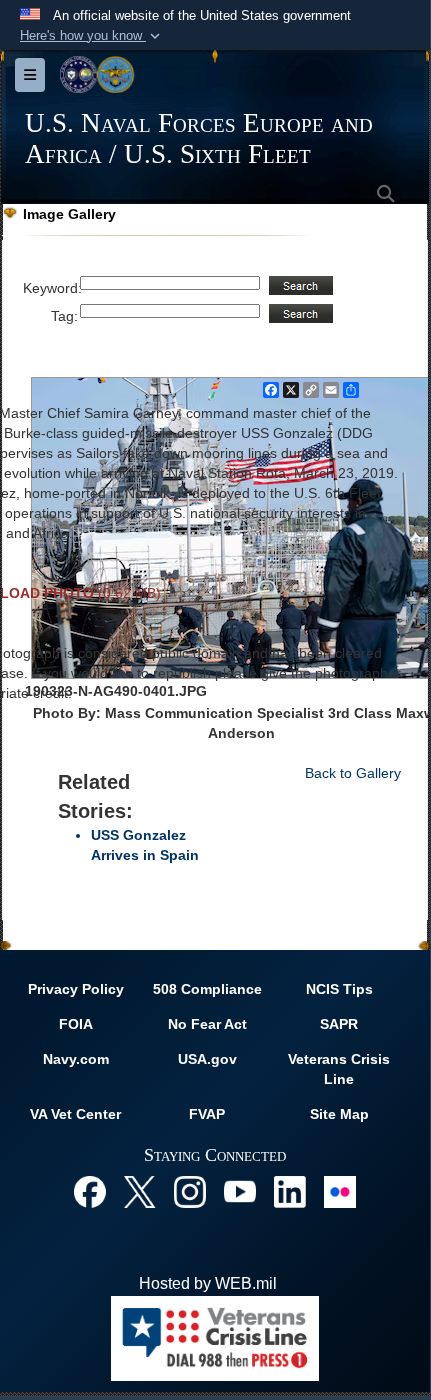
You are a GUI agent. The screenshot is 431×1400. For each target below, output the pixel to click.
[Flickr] (340, 1190)
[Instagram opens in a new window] (190, 1190)
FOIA (76, 1024)
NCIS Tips (339, 989)
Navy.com (76, 1059)
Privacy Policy (76, 989)
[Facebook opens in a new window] (90, 1190)
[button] (92, 36)
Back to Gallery (353, 773)
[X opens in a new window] (140, 1190)
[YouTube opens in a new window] (240, 1190)
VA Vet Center (75, 1114)
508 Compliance (207, 989)
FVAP (207, 1114)
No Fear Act (207, 1024)
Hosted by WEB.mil (208, 1283)
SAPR (339, 1024)
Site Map (339, 1114)
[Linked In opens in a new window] (290, 1190)
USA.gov (207, 1059)
